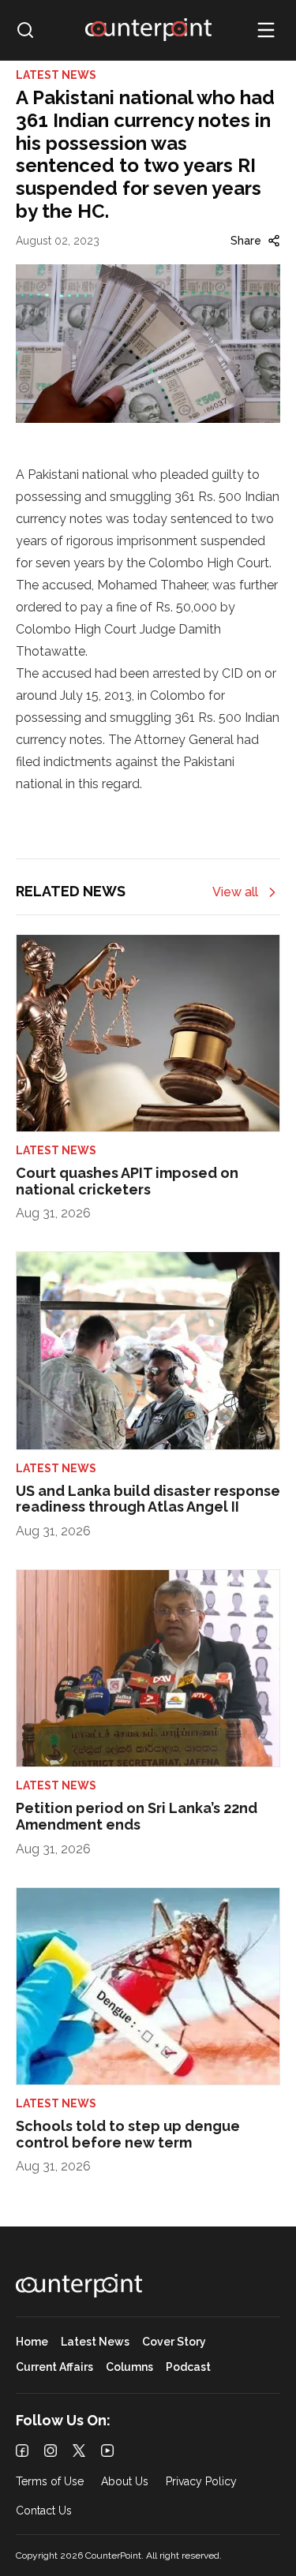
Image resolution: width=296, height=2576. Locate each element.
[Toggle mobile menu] (266, 30)
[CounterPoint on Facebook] (22, 2451)
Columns (129, 2367)
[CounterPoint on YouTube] (107, 2451)
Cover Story (174, 2342)
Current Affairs (54, 2367)
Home (32, 2342)
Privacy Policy (201, 2482)
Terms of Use (50, 2482)
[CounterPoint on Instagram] (51, 2451)
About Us (125, 2482)
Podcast (188, 2367)
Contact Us (44, 2511)
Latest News (95, 2342)
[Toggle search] (25, 30)
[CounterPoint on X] (79, 2451)
